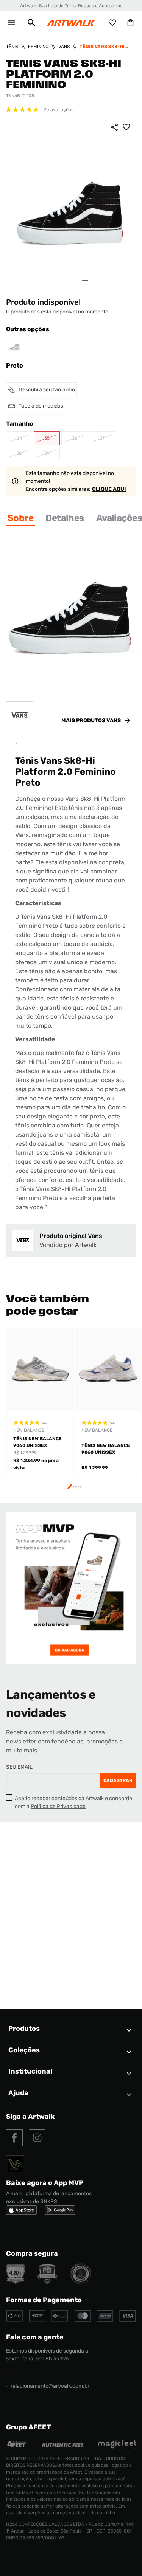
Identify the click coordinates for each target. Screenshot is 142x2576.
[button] (31, 23)
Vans (64, 47)
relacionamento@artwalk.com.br (50, 2386)
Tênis (12, 47)
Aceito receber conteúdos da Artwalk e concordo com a (73, 1802)
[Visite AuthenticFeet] (63, 2445)
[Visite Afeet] (17, 2447)
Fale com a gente (35, 2337)
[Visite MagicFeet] (117, 2447)
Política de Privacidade (58, 1806)
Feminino (38, 47)
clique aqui (109, 489)
